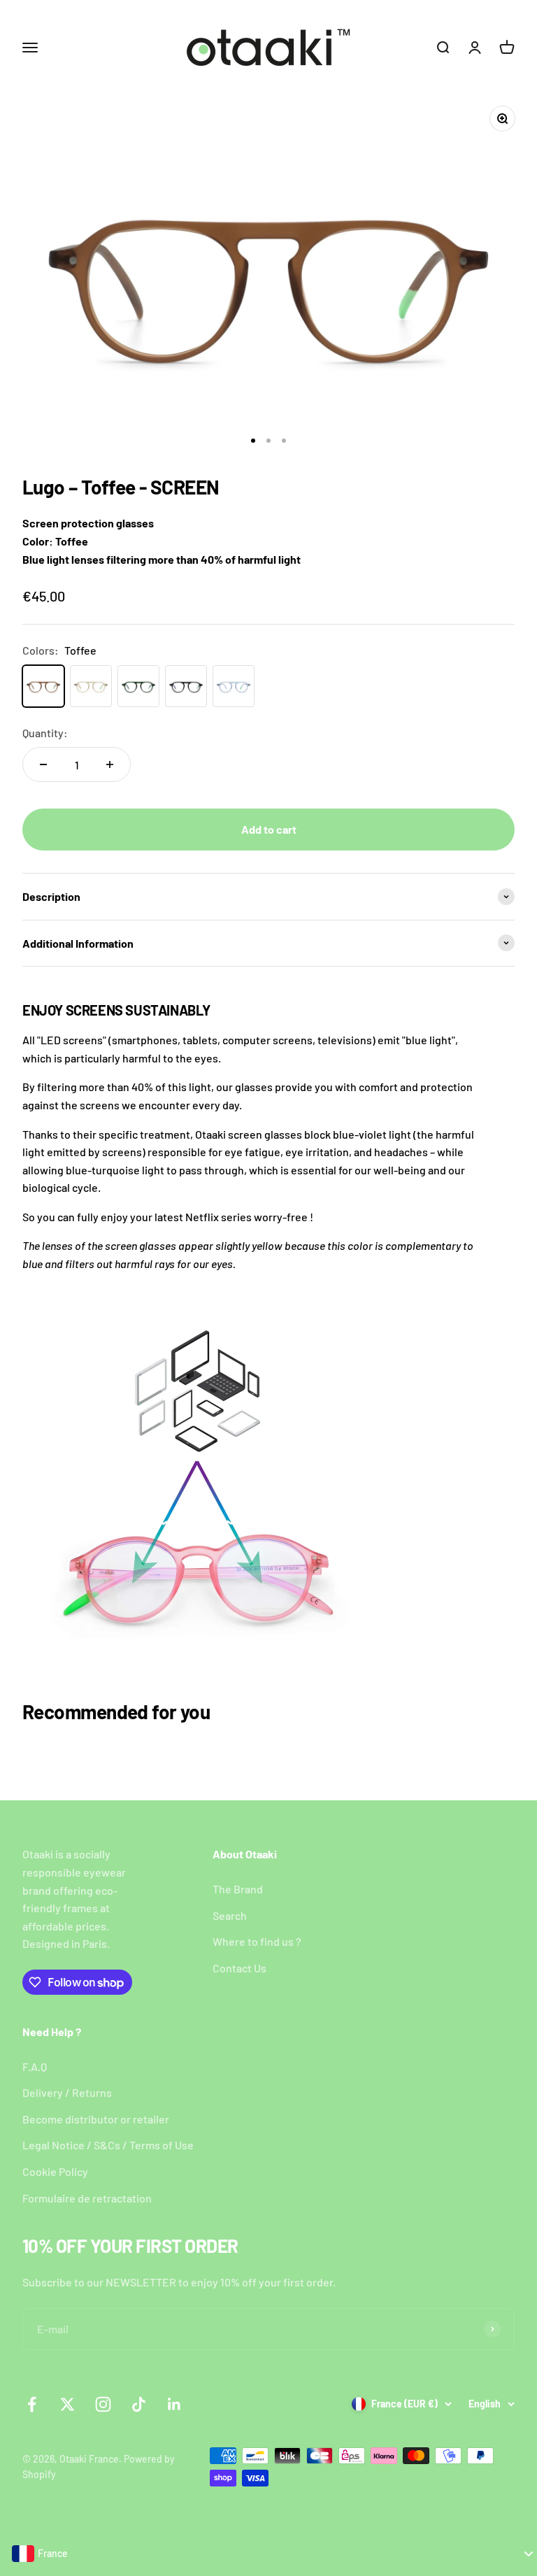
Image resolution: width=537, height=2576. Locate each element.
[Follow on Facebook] (32, 2404)
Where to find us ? (257, 1941)
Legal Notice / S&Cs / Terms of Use (108, 2145)
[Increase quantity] (110, 764)
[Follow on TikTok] (139, 2404)
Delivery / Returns (67, 2092)
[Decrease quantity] (43, 764)
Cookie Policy (55, 2171)
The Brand (238, 1889)
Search (230, 1915)
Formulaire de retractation (87, 2198)
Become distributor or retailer (96, 2119)
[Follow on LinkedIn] (174, 2404)
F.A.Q (35, 2066)
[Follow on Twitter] (67, 2404)
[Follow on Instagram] (103, 2404)
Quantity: (45, 733)
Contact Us (239, 1968)
